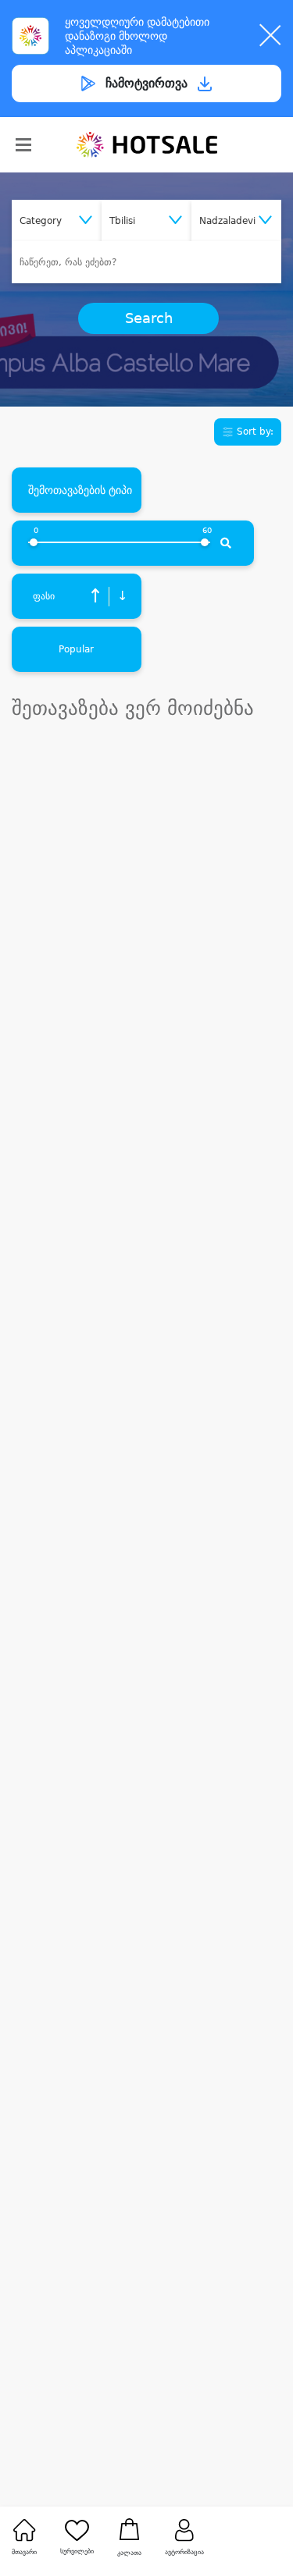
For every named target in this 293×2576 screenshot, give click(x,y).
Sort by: (254, 432)
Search (149, 318)
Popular (76, 649)
